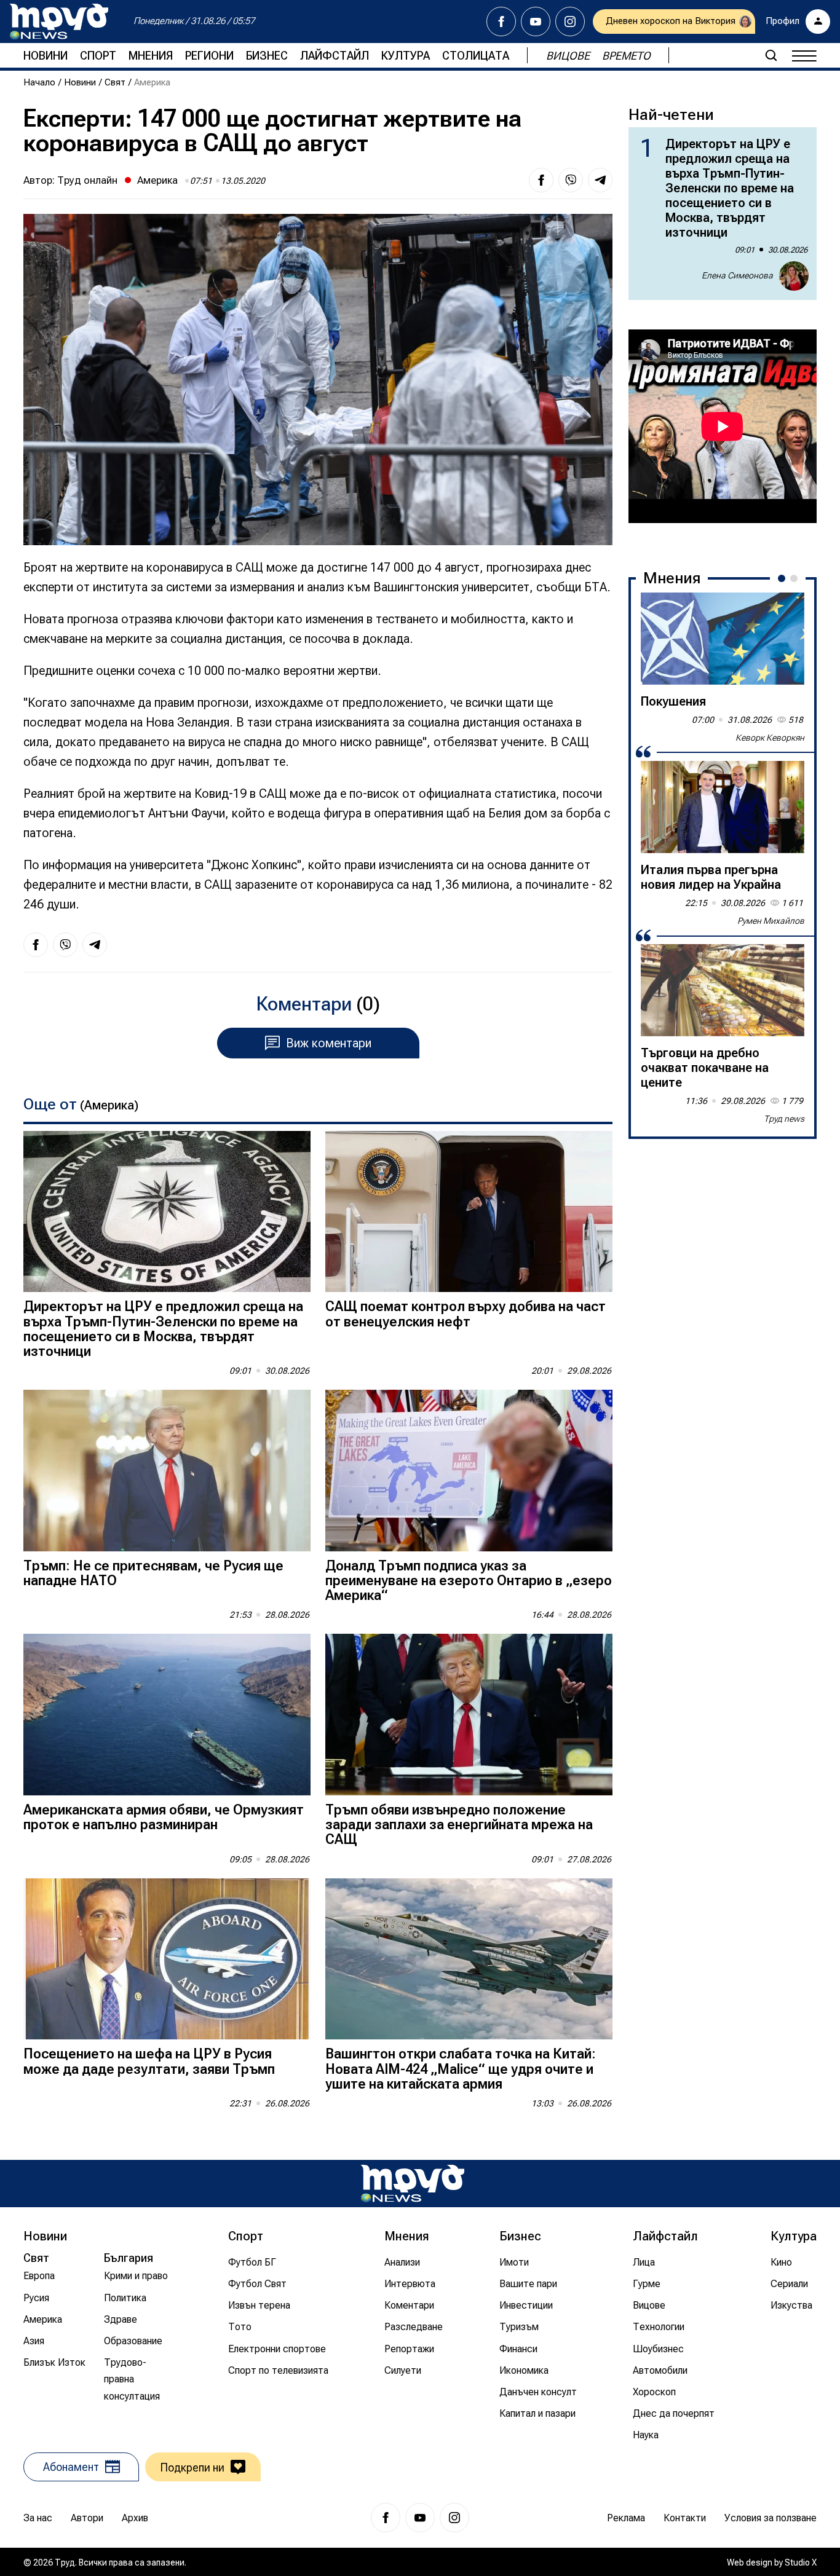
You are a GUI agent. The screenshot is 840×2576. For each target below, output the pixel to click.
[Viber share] (571, 180)
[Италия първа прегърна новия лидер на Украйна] (723, 807)
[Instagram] (570, 22)
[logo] (59, 22)
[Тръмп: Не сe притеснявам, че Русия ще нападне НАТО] (167, 1471)
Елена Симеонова (737, 275)
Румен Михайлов (771, 921)
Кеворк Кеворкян (770, 738)
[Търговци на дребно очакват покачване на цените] (723, 990)
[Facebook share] (541, 180)
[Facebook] (501, 22)
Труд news (784, 1119)
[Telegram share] (600, 180)
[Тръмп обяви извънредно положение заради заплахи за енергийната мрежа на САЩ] (469, 1715)
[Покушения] (723, 639)
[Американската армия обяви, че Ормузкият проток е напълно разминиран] (167, 1715)
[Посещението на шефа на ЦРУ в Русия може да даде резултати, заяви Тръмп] (167, 1959)
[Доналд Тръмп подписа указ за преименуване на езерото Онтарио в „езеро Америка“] (469, 1471)
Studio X (801, 2562)
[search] (771, 55)
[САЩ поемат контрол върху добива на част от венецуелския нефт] (469, 1212)
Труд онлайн (87, 180)
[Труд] (413, 2184)
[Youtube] (536, 22)
